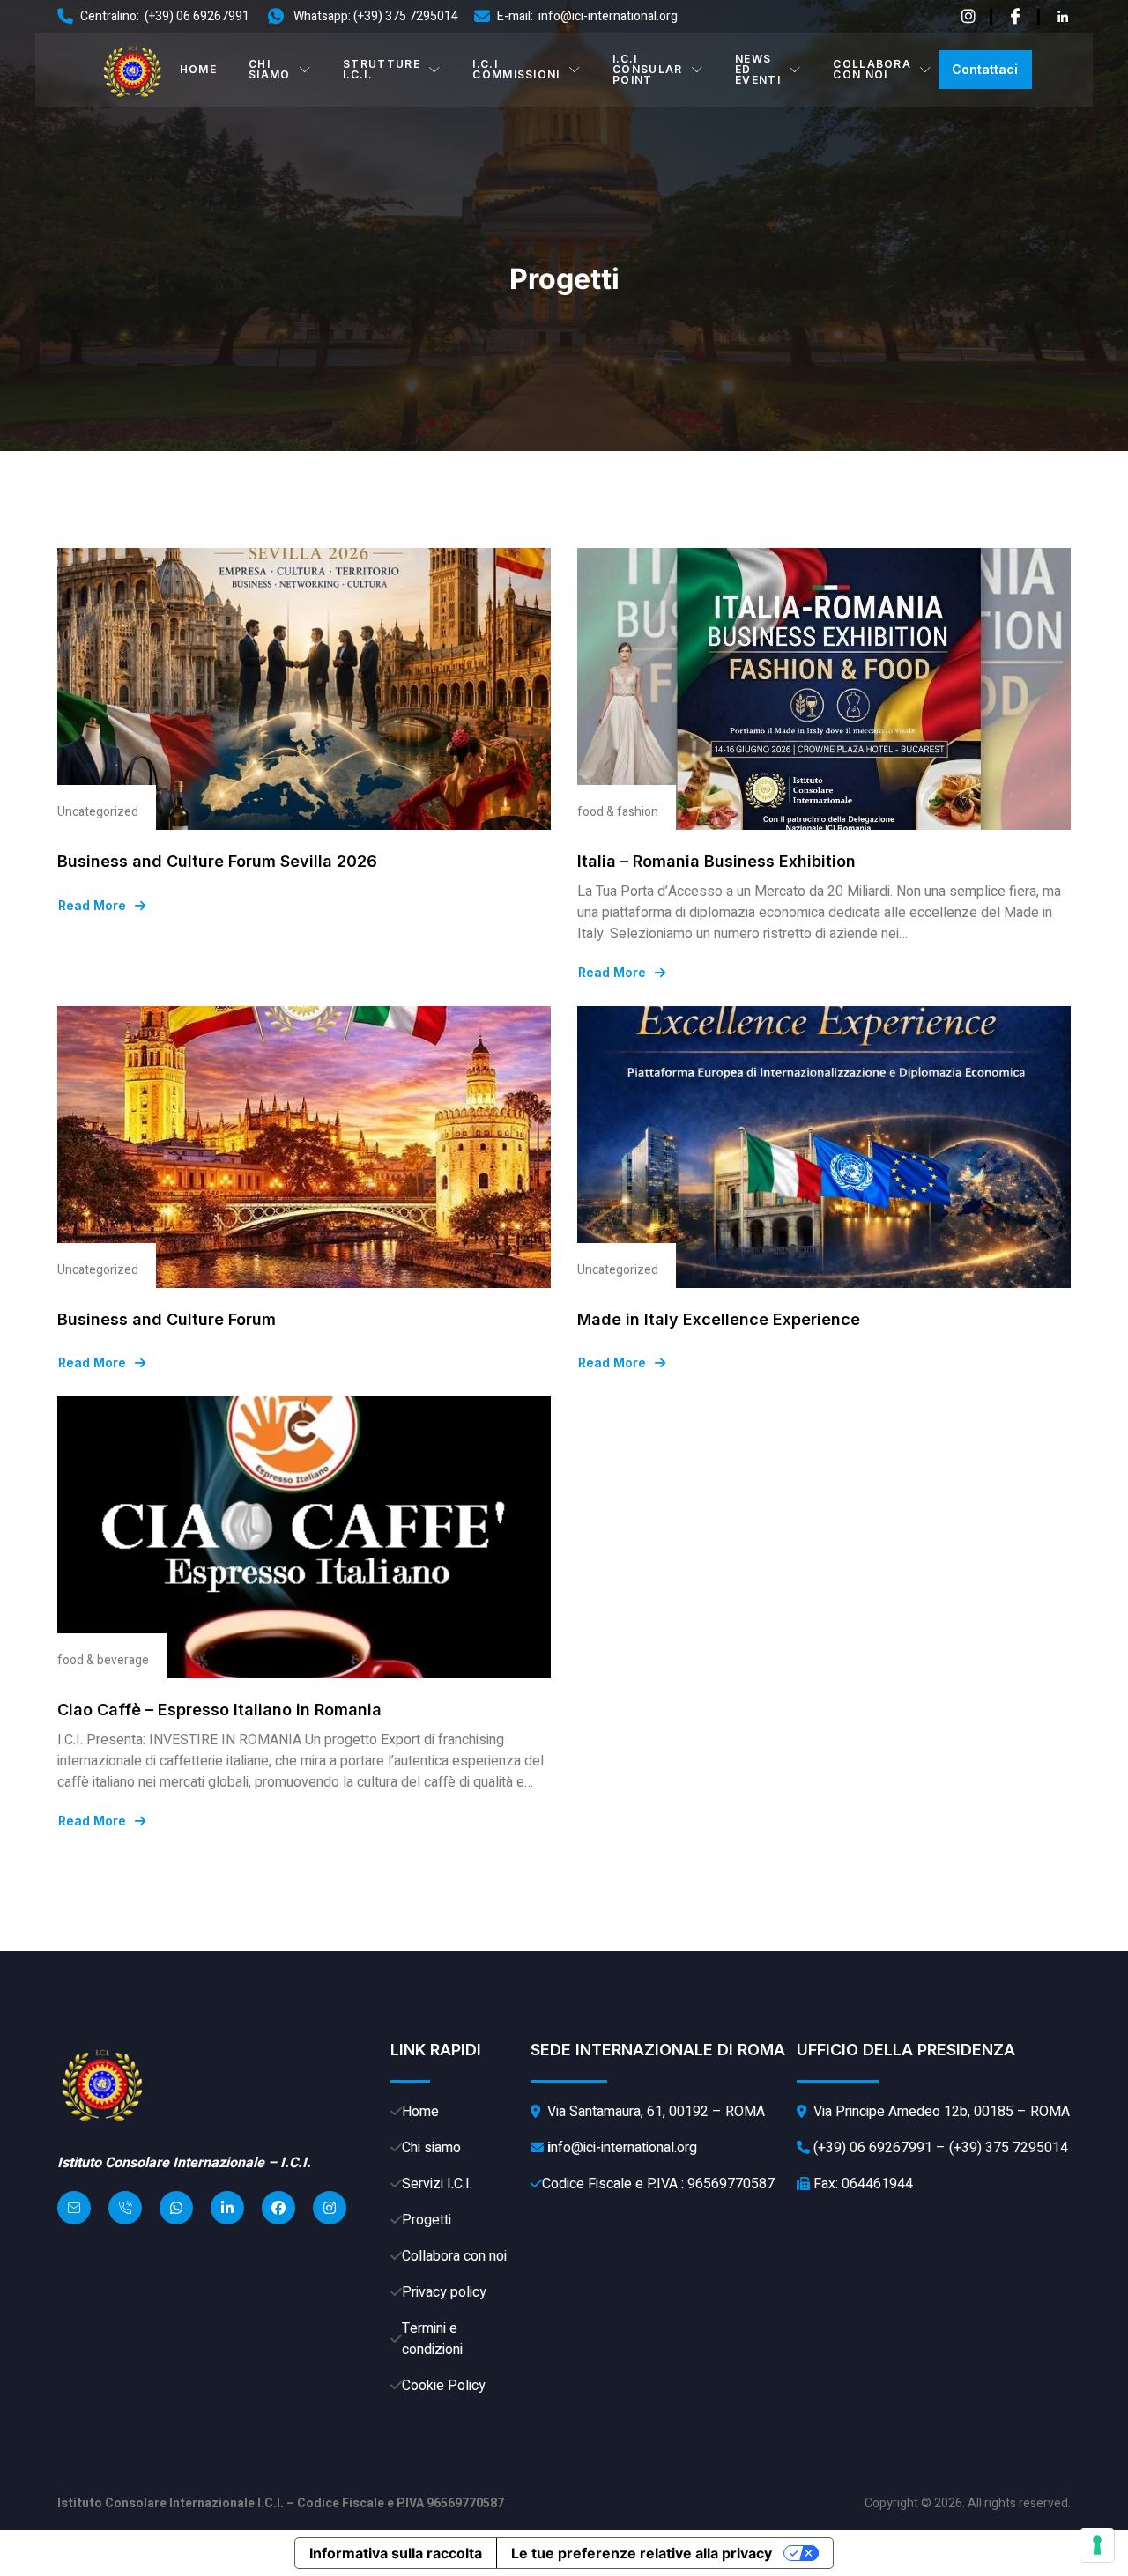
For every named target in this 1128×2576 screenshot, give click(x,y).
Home (198, 69)
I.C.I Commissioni (516, 69)
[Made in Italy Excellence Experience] (824, 1147)
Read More (92, 906)
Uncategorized (98, 812)
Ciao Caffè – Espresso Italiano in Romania (219, 1710)
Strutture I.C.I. (382, 69)
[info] (968, 17)
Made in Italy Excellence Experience (719, 1319)
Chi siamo (270, 69)
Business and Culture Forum (167, 1319)
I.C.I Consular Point (648, 69)
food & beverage (103, 1660)
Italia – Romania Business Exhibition (716, 861)
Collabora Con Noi (872, 69)
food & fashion (618, 812)
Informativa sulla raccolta (396, 2553)
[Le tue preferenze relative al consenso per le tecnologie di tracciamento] (1097, 2545)
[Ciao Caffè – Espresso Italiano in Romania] (304, 1537)
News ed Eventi (758, 69)
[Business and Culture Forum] (304, 1147)
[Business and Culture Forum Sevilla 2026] (304, 689)
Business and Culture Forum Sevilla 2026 (217, 861)
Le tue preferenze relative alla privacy (642, 2553)
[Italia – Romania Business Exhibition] (824, 689)
